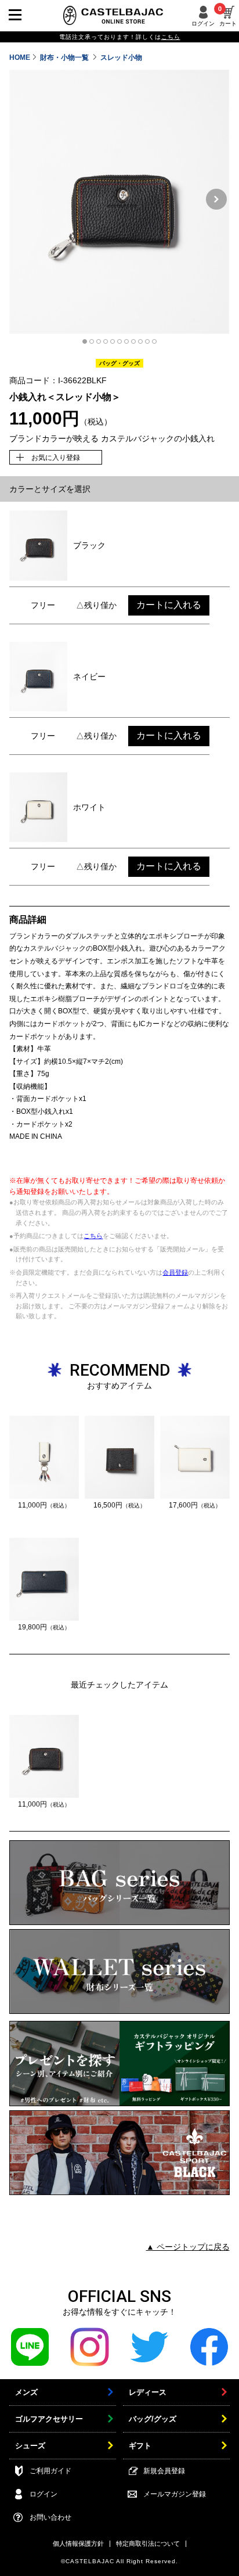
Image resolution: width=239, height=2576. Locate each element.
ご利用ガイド (50, 2471)
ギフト (140, 2446)
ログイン (203, 24)
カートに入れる (169, 605)
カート (228, 16)
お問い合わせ (50, 2517)
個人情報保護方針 (78, 2543)
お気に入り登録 (56, 458)
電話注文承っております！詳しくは (120, 37)
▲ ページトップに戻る (188, 2247)
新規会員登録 (164, 2471)
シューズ (30, 2446)
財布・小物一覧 (65, 57)
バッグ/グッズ (153, 2419)
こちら (93, 1236)
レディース (148, 2392)
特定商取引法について (148, 2543)
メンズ (26, 2392)
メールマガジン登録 (175, 2494)
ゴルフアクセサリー (49, 2419)
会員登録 (175, 1272)
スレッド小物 (121, 57)
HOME (20, 57)
